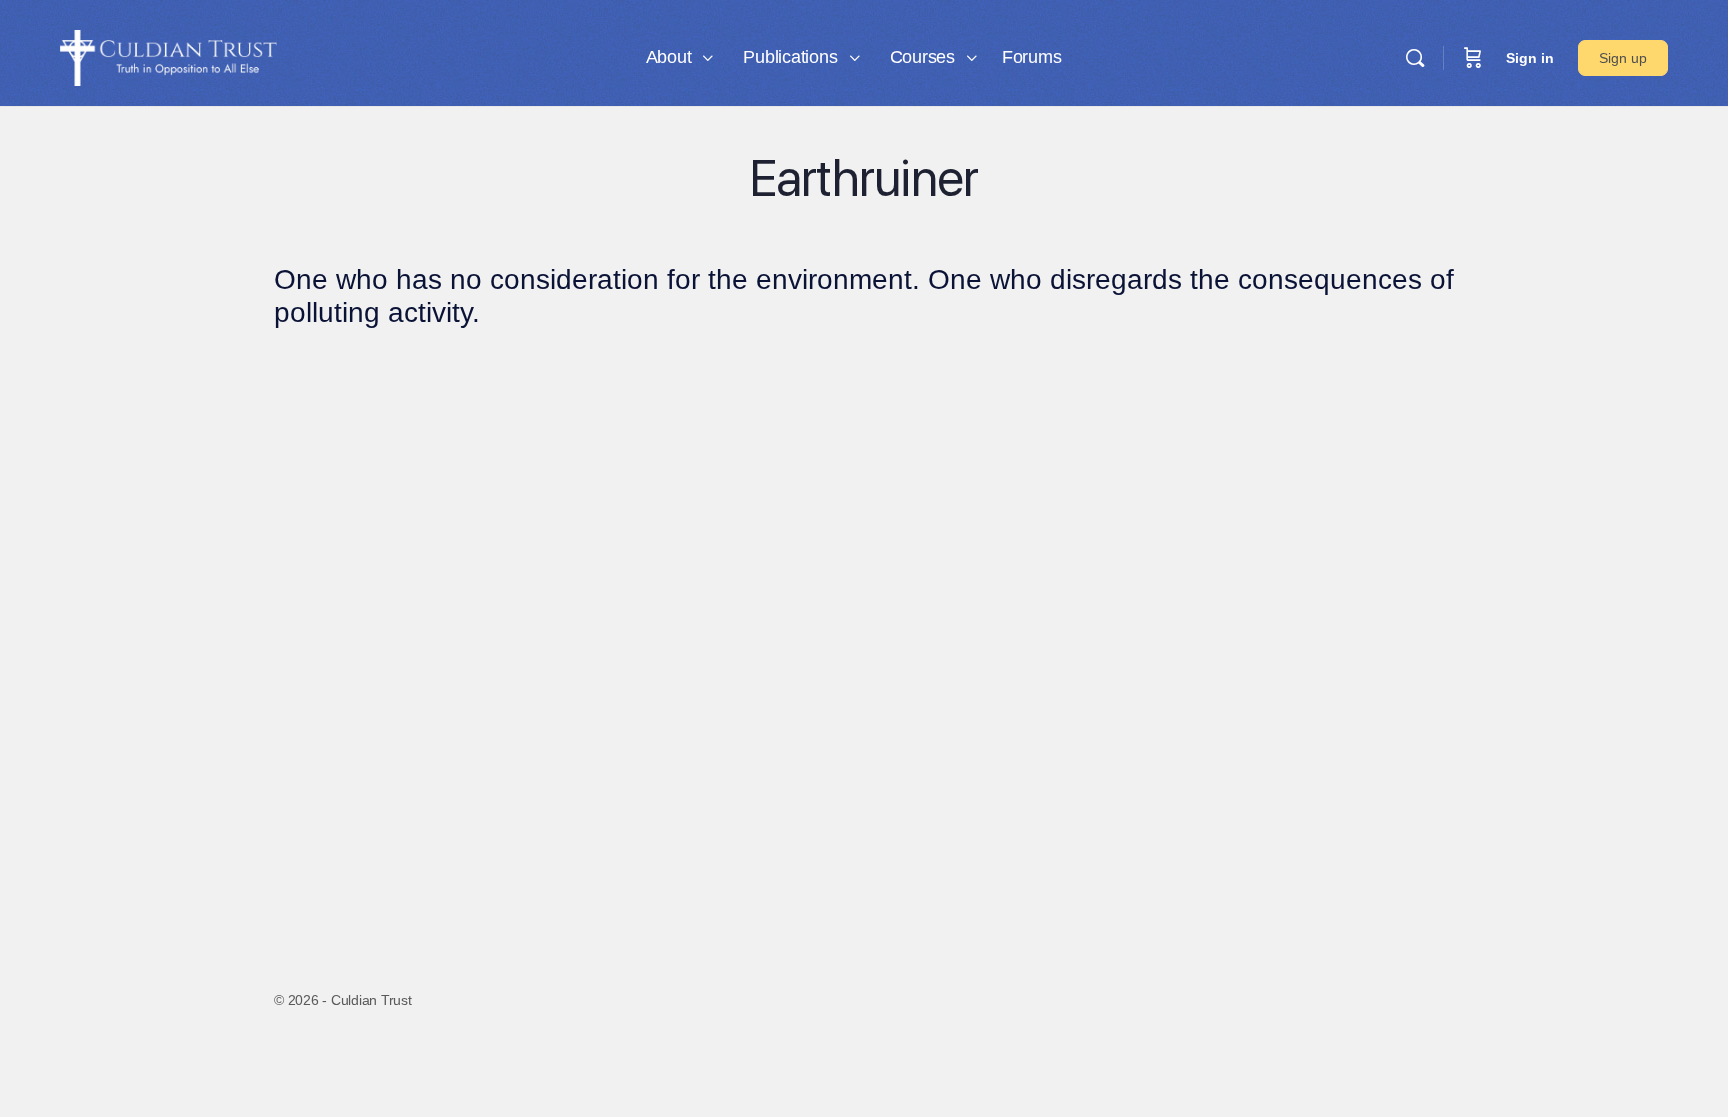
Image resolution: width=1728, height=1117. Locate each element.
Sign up (1623, 58)
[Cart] (1473, 58)
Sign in (1530, 58)
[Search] (1415, 58)
